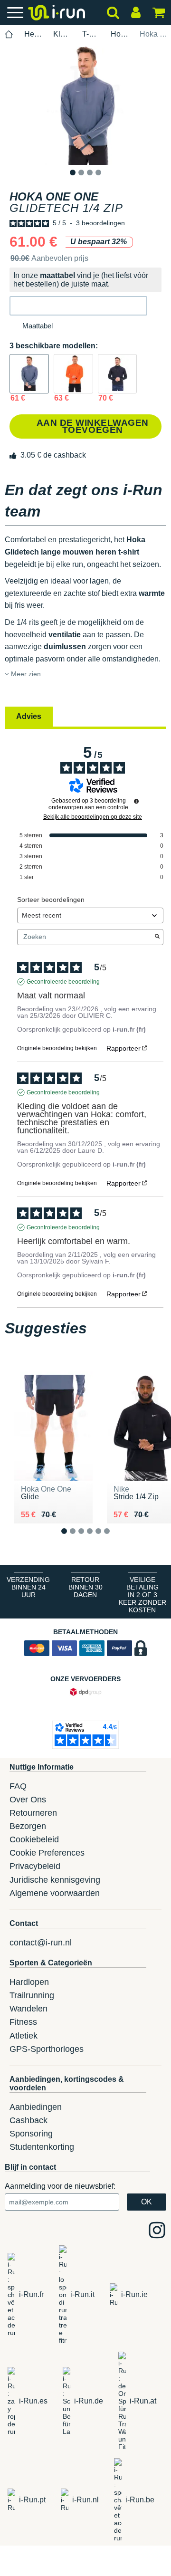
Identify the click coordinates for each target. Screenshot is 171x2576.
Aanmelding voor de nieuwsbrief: (60, 2186)
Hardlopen (29, 1982)
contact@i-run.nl (41, 1943)
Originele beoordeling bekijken (57, 1048)
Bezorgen (28, 1826)
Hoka (120, 34)
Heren (33, 34)
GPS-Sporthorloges (47, 2049)
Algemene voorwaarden (55, 1893)
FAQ (18, 1786)
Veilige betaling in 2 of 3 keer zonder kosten (142, 1595)
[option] (85, 105)
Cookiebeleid (34, 1839)
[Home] (9, 34)
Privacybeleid (35, 1866)
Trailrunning (32, 1995)
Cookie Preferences (47, 1853)
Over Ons (28, 1800)
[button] (78, 306)
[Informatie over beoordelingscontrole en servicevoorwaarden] (136, 801)
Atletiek (24, 2036)
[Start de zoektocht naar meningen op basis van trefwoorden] (157, 937)
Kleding (62, 34)
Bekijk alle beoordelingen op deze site (93, 817)
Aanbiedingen (36, 2107)
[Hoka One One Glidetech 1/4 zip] (29, 374)
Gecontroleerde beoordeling (63, 982)
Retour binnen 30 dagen (85, 1587)
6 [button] (114, 1538)
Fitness (23, 2022)
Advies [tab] (29, 716)
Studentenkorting (42, 2147)
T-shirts (91, 34)
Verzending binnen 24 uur (28, 1587)
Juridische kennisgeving (55, 1880)
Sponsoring (31, 2134)
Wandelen (28, 2009)
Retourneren (33, 1813)
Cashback (28, 2120)
